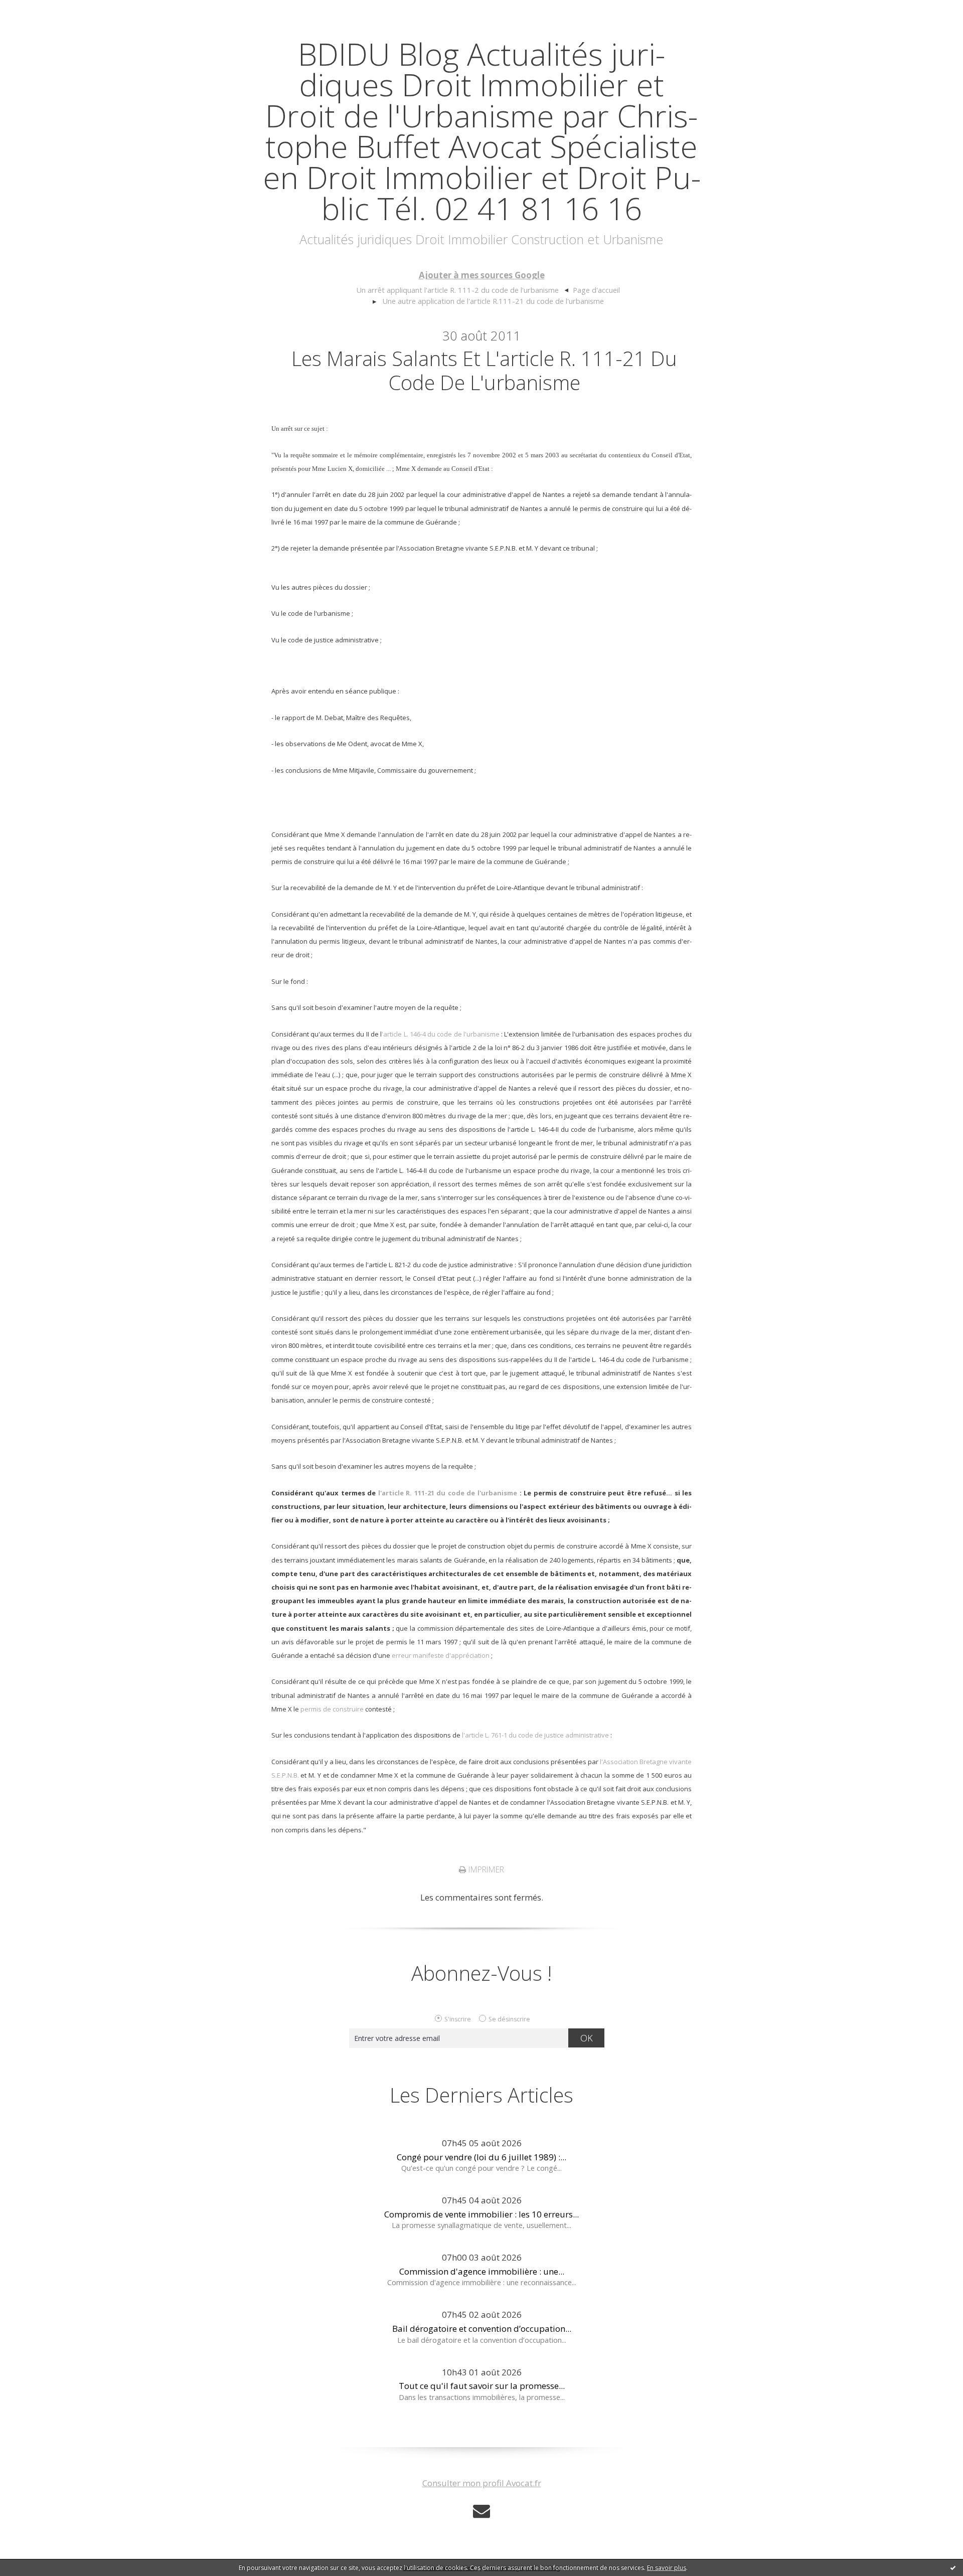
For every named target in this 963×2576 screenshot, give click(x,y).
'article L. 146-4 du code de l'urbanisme (441, 1034)
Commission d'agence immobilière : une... (482, 2271)
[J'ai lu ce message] (953, 2567)
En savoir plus (667, 2568)
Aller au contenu (38, 10)
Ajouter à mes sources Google (482, 275)
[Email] (481, 2511)
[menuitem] (462, 290)
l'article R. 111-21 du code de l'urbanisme (448, 1493)
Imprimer (485, 1869)
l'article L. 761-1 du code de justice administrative (535, 1735)
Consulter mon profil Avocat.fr (482, 2483)
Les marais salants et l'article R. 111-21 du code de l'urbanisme (484, 370)
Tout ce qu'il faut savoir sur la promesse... (482, 2386)
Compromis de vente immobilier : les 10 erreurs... (481, 2214)
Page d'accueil (596, 290)
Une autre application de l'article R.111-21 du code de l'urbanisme (493, 301)
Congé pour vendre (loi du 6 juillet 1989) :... (481, 2157)
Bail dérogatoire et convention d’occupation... (482, 2329)
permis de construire (332, 1709)
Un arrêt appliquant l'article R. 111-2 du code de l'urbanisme (457, 290)
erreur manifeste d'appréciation (441, 1655)
